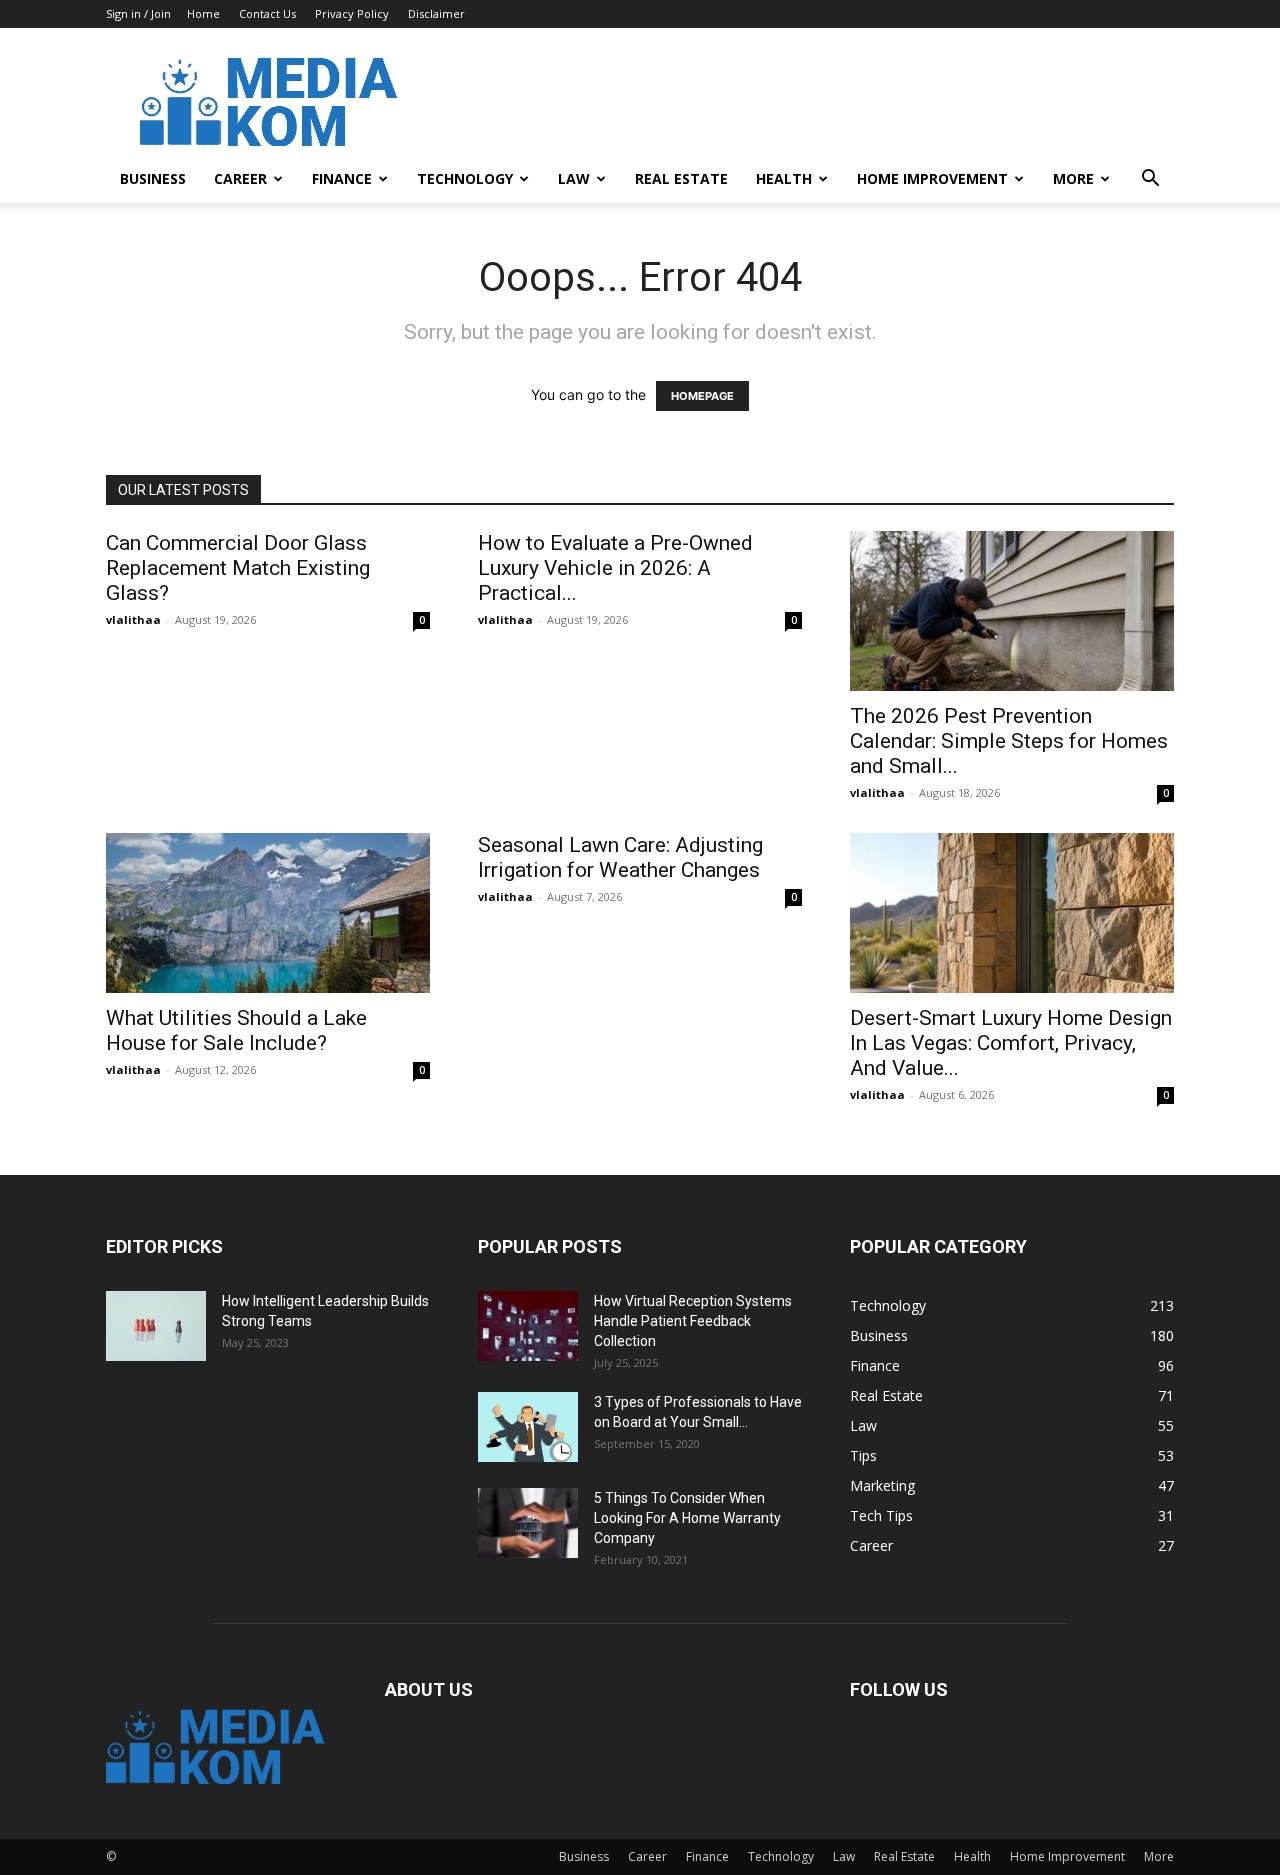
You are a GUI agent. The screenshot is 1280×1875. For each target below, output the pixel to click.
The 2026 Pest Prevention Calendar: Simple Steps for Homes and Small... (1009, 741)
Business (153, 178)
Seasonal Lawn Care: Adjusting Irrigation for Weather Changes (620, 857)
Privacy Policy (352, 13)
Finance (342, 178)
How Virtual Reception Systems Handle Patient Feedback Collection (693, 1321)
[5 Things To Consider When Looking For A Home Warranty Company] (528, 1523)
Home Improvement (932, 178)
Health (784, 178)
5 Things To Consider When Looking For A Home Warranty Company (687, 1518)
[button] (1150, 180)
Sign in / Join (138, 13)
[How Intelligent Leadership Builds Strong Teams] (156, 1326)
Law (574, 178)
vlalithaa (133, 619)
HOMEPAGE (702, 396)
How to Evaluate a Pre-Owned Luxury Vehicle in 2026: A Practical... (615, 568)
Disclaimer (436, 13)
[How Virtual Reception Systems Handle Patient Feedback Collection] (528, 1326)
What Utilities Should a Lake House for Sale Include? (236, 1030)
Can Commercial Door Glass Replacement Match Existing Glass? (238, 568)
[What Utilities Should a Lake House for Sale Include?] (268, 913)
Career (240, 178)
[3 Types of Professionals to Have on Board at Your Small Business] (528, 1427)
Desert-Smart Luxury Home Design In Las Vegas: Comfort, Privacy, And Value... (1011, 1043)
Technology (465, 178)
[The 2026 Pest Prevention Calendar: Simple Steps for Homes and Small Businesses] (1012, 611)
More (1073, 178)
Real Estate (681, 178)
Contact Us (267, 13)
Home (203, 13)
